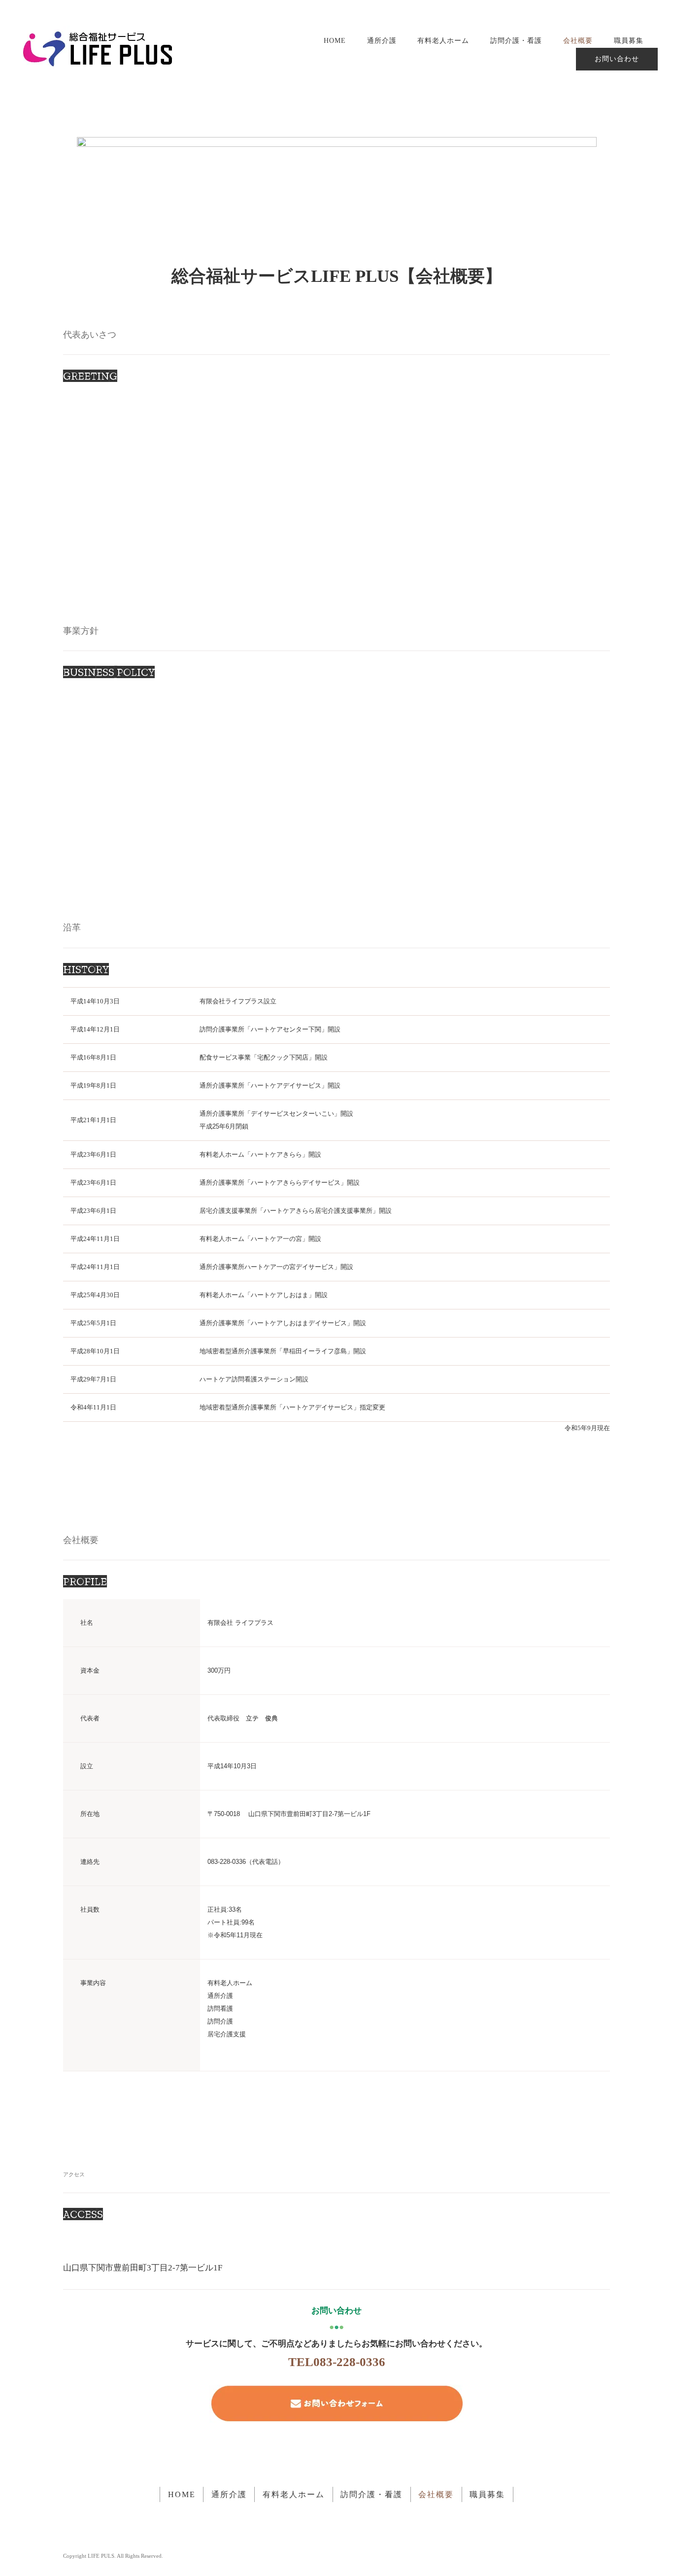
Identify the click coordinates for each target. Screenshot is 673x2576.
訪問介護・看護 (516, 40)
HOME (335, 40)
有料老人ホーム (443, 40)
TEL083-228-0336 (337, 2362)
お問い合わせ (617, 59)
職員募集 (629, 40)
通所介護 (382, 40)
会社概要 (578, 40)
